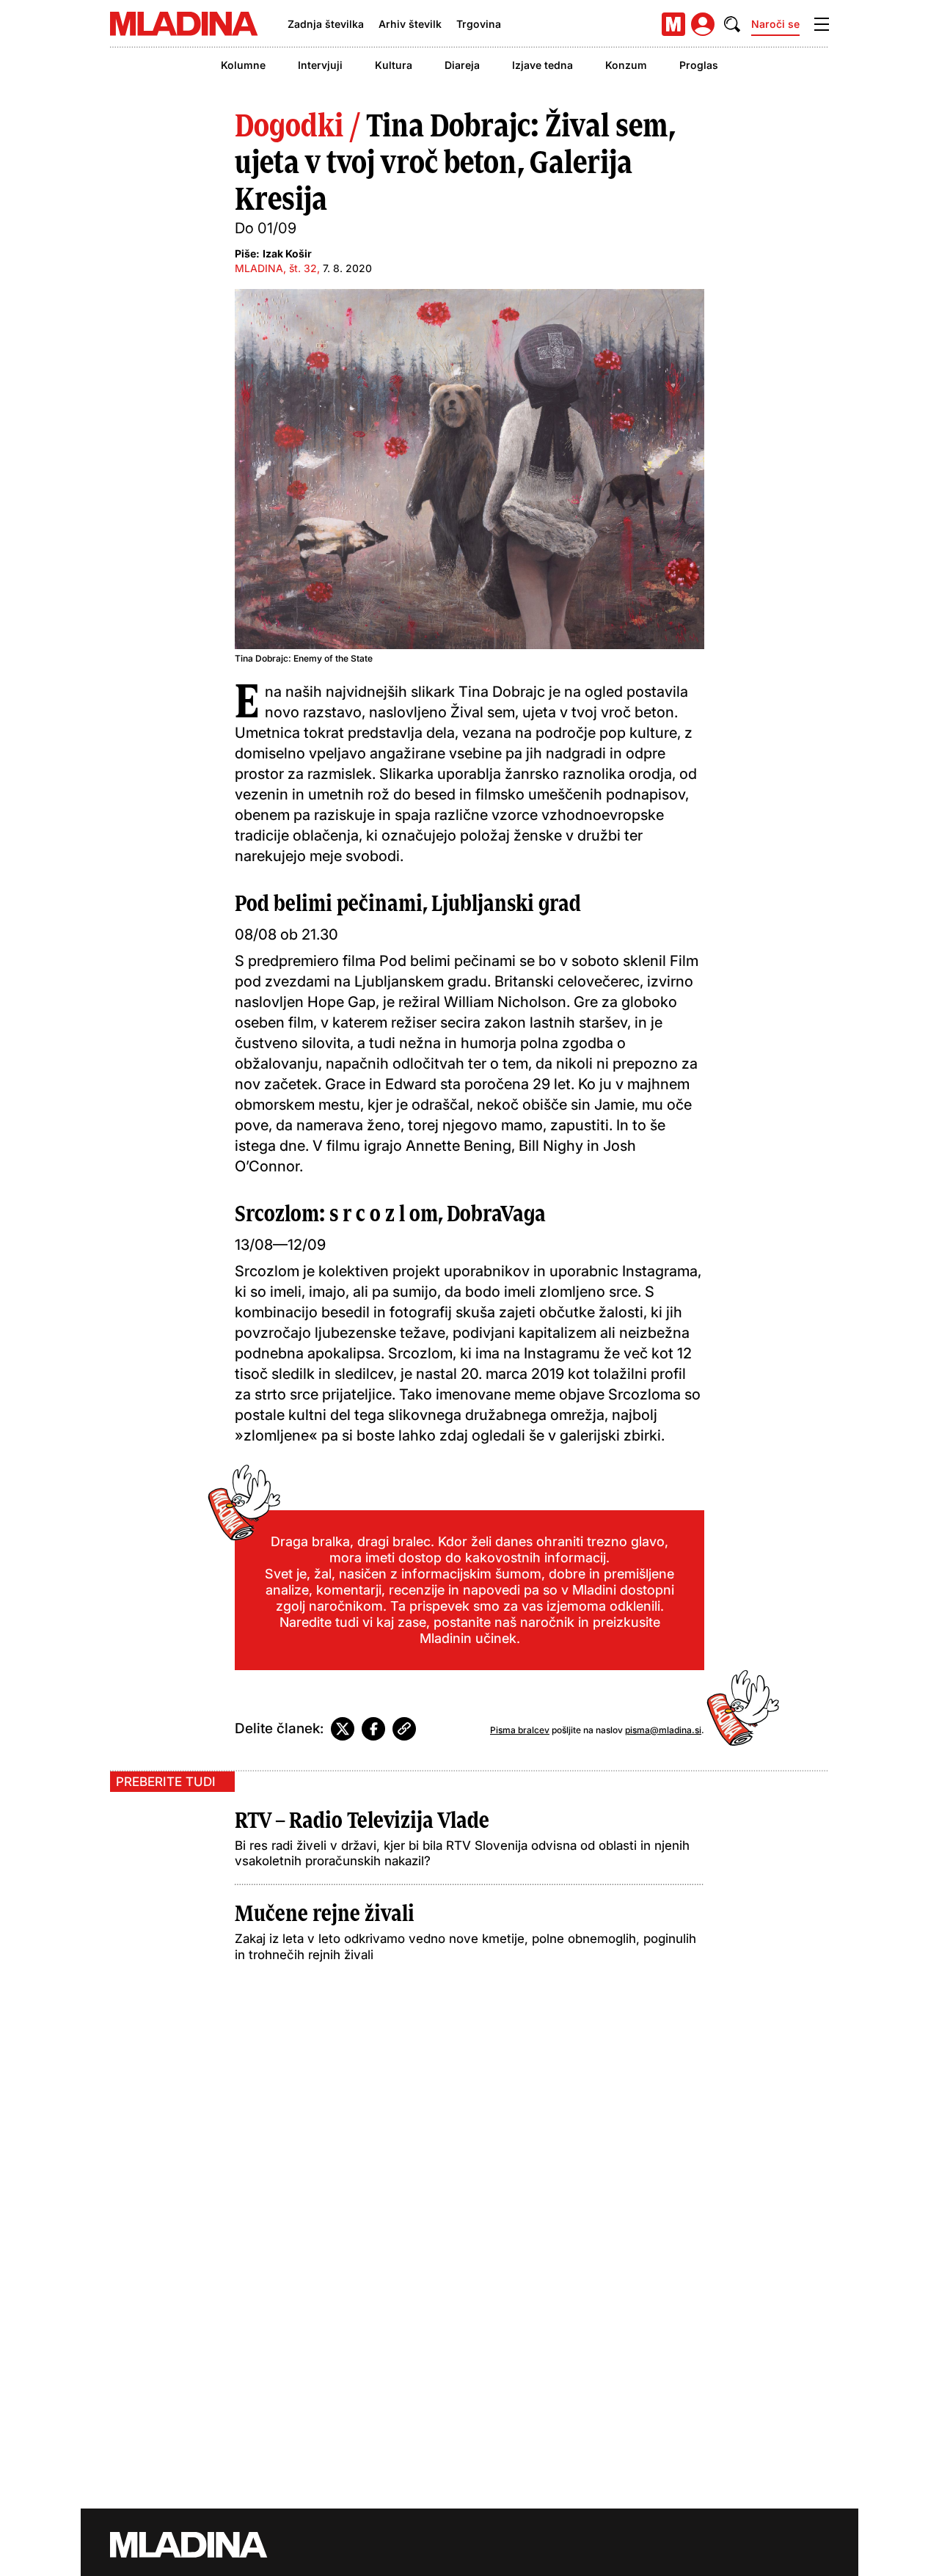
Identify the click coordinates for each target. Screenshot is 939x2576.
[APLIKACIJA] (673, 24)
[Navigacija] (822, 24)
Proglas (699, 65)
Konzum (626, 65)
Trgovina (479, 24)
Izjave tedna (542, 65)
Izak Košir (287, 253)
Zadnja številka (326, 24)
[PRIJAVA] (703, 24)
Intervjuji (320, 65)
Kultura (394, 65)
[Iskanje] (732, 24)
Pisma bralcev (520, 1730)
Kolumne (243, 65)
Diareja (462, 65)
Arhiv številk (410, 24)
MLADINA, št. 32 (276, 268)
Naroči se (775, 24)
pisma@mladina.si (663, 1730)
